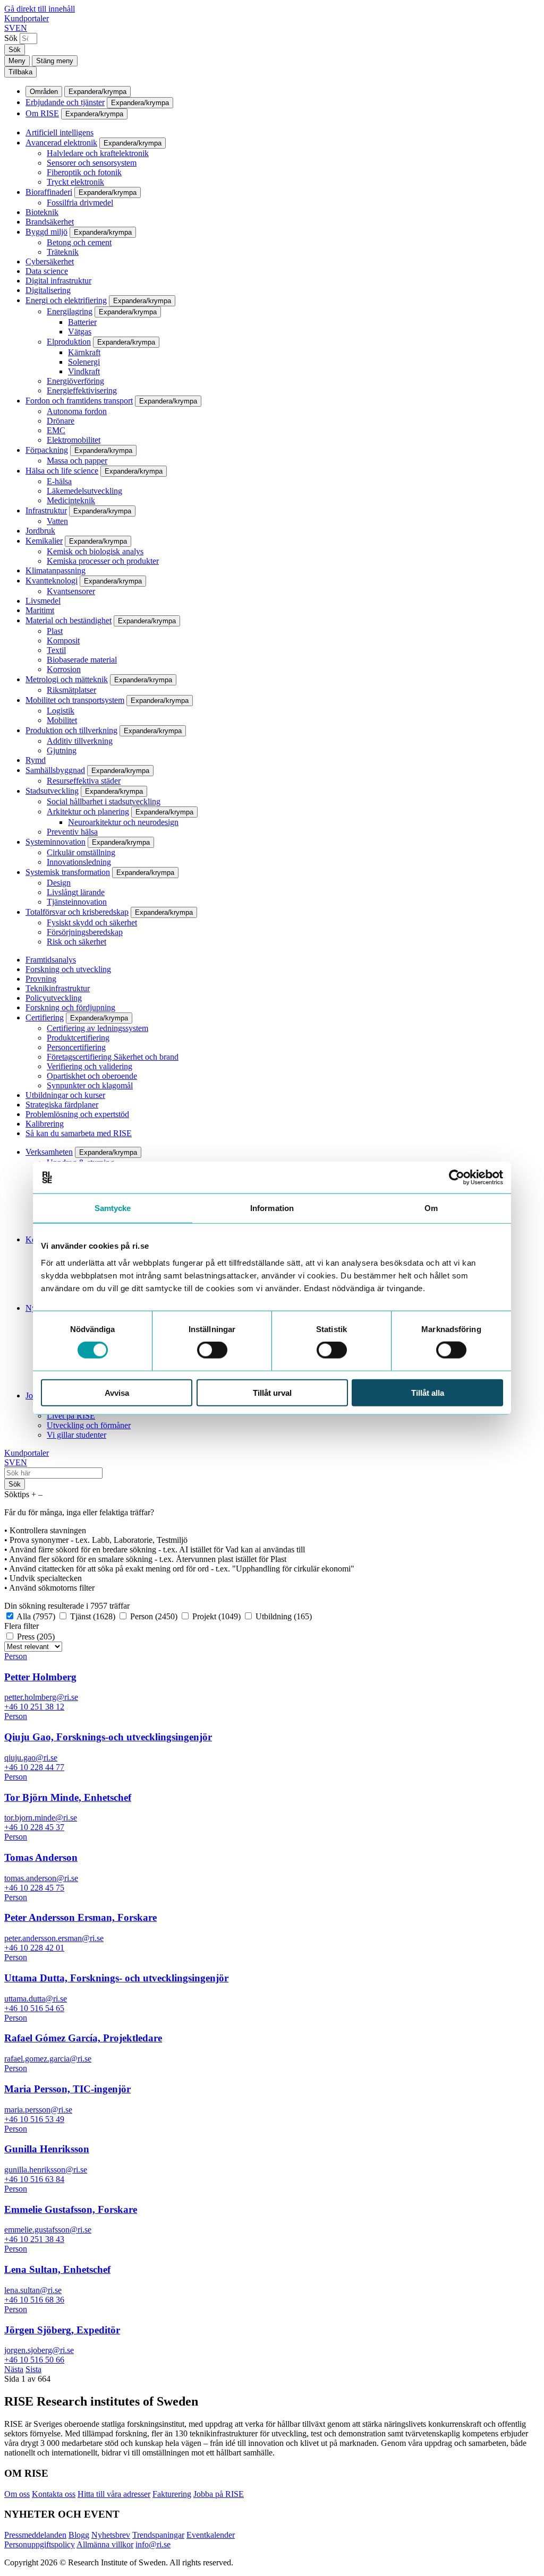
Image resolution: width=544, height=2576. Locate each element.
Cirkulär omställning (81, 852)
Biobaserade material (82, 660)
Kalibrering (45, 1124)
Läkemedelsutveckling (84, 491)
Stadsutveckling (52, 791)
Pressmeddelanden (35, 2535)
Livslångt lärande (76, 892)
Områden (44, 92)
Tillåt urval (272, 1392)
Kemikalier (44, 541)
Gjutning (62, 750)
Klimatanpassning (56, 570)
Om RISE (42, 113)
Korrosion (64, 669)
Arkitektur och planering (88, 812)
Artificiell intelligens (59, 132)
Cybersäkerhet (50, 261)
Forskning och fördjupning (70, 1007)
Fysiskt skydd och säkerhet (92, 922)
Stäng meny (55, 61)
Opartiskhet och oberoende (92, 1076)
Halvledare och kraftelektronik (98, 153)
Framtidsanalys (51, 960)
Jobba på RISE (219, 2494)
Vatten (57, 521)
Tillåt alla (428, 1392)
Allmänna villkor (105, 2544)
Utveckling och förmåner (89, 1425)
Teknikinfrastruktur (58, 988)
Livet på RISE (71, 1416)
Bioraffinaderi (49, 192)
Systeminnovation (56, 842)
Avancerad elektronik (61, 143)
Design (59, 883)
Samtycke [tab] (113, 1208)
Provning (41, 979)
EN (21, 28)
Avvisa (117, 1392)
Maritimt (40, 610)
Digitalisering (48, 290)
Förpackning (47, 450)
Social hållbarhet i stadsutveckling (104, 801)
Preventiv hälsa (72, 832)
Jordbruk (40, 531)
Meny (17, 61)
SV (10, 28)
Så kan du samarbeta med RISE (79, 1133)
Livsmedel (43, 601)
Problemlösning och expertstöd (77, 1114)
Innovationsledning (79, 862)
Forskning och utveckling (68, 969)
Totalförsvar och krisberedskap (77, 912)
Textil (56, 650)
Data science (47, 271)
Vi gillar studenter (76, 1435)
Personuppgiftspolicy (40, 2544)
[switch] (212, 1350)
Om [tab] (431, 1208)
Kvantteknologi (52, 581)
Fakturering (172, 2494)
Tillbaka (20, 72)
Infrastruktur (46, 510)
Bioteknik (42, 212)
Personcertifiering (76, 1047)
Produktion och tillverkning (71, 730)
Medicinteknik (71, 500)
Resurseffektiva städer (84, 781)
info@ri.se (153, 2544)
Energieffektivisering (82, 390)
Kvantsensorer (71, 591)
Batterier (82, 322)
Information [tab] (272, 1208)
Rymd (36, 760)
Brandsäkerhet (50, 222)
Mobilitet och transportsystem (75, 700)
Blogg (79, 2535)
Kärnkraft (84, 352)
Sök (11, 38)
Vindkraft (84, 371)
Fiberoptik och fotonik (84, 172)
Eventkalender (211, 2535)
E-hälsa (59, 481)
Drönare (61, 421)
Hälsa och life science (62, 471)
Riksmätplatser (71, 690)
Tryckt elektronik (75, 182)
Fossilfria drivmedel (80, 203)
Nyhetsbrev (111, 2535)
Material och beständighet (69, 620)
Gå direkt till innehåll (40, 9)
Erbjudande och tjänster (65, 102)
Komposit (63, 641)
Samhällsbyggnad (55, 770)
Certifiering (45, 1017)
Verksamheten (49, 1152)
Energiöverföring (75, 381)
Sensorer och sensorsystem (92, 163)
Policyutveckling (54, 998)
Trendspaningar (158, 2535)
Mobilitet (62, 720)
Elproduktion (69, 342)
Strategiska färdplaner (62, 1105)
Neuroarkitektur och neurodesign (123, 822)
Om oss (17, 2494)
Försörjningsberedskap (85, 932)
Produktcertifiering (78, 1038)
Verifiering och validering (90, 1066)
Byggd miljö (46, 232)
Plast (55, 631)
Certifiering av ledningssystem (97, 1028)
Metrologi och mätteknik (67, 679)
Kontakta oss (54, 2494)
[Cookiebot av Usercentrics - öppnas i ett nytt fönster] (457, 1178)
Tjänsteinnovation (77, 902)
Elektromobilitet (74, 440)
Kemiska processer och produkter (103, 561)
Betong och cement (79, 242)
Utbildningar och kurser (65, 1095)
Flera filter (22, 1626)
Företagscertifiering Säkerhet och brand (113, 1057)
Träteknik (63, 252)
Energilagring (70, 311)
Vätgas (80, 332)
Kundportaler (27, 18)
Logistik (61, 711)
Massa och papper (77, 461)
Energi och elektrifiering (66, 300)
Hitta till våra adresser (114, 2494)
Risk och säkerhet (76, 942)
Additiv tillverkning (80, 741)
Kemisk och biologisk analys (95, 551)
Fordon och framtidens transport (79, 401)
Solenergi (84, 362)
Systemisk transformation (68, 872)
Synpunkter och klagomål (90, 1085)
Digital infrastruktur (58, 281)
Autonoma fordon (77, 411)
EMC (56, 430)
